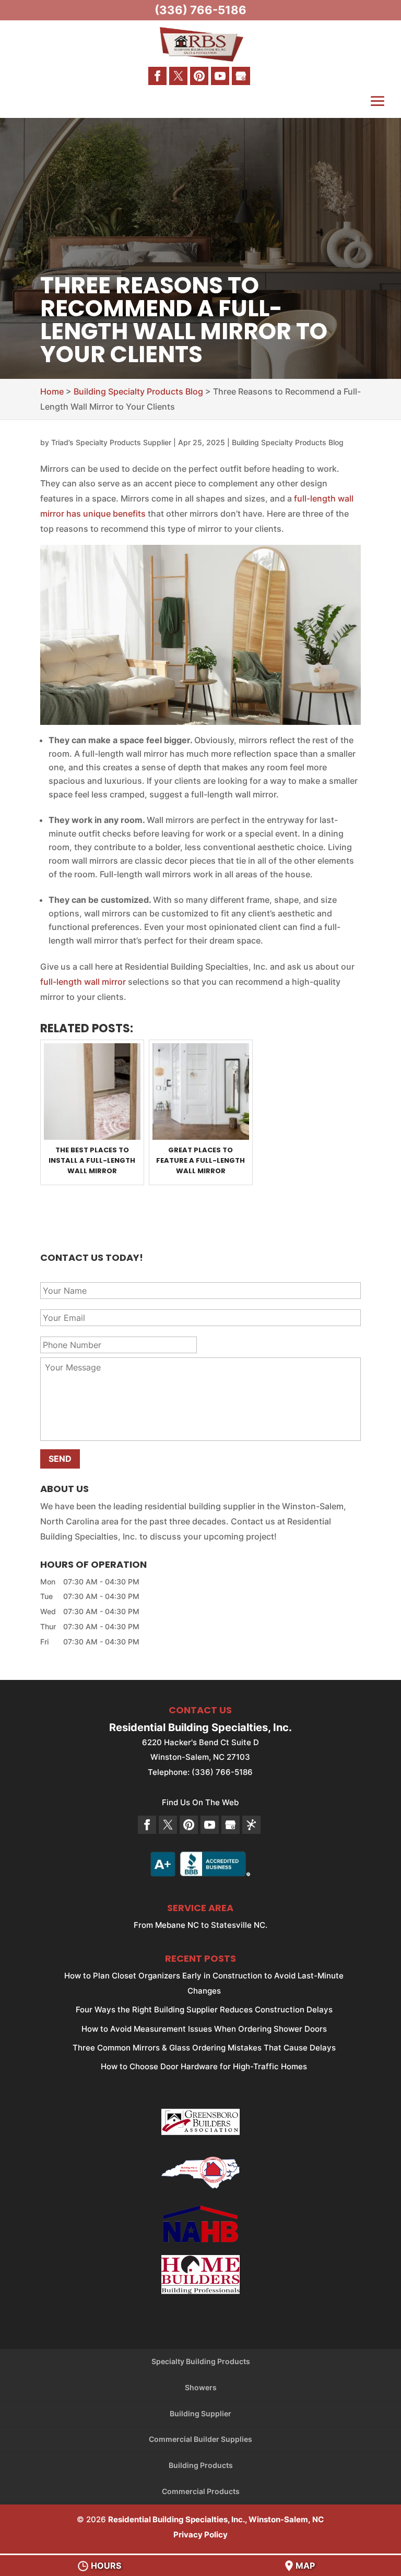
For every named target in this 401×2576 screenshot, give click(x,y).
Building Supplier (200, 2413)
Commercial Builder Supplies (200, 2439)
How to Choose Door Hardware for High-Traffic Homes (204, 2066)
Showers (201, 2387)
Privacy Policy (200, 2535)
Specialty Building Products (201, 2361)
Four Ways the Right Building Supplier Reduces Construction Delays (204, 2009)
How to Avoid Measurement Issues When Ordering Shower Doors (204, 2029)
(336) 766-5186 (200, 10)
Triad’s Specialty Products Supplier (111, 442)
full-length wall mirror (83, 982)
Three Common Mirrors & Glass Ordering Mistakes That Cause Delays (204, 2048)
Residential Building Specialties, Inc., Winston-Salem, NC (216, 2519)
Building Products (201, 2465)
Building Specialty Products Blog (288, 442)
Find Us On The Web (200, 1802)
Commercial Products (201, 2491)
